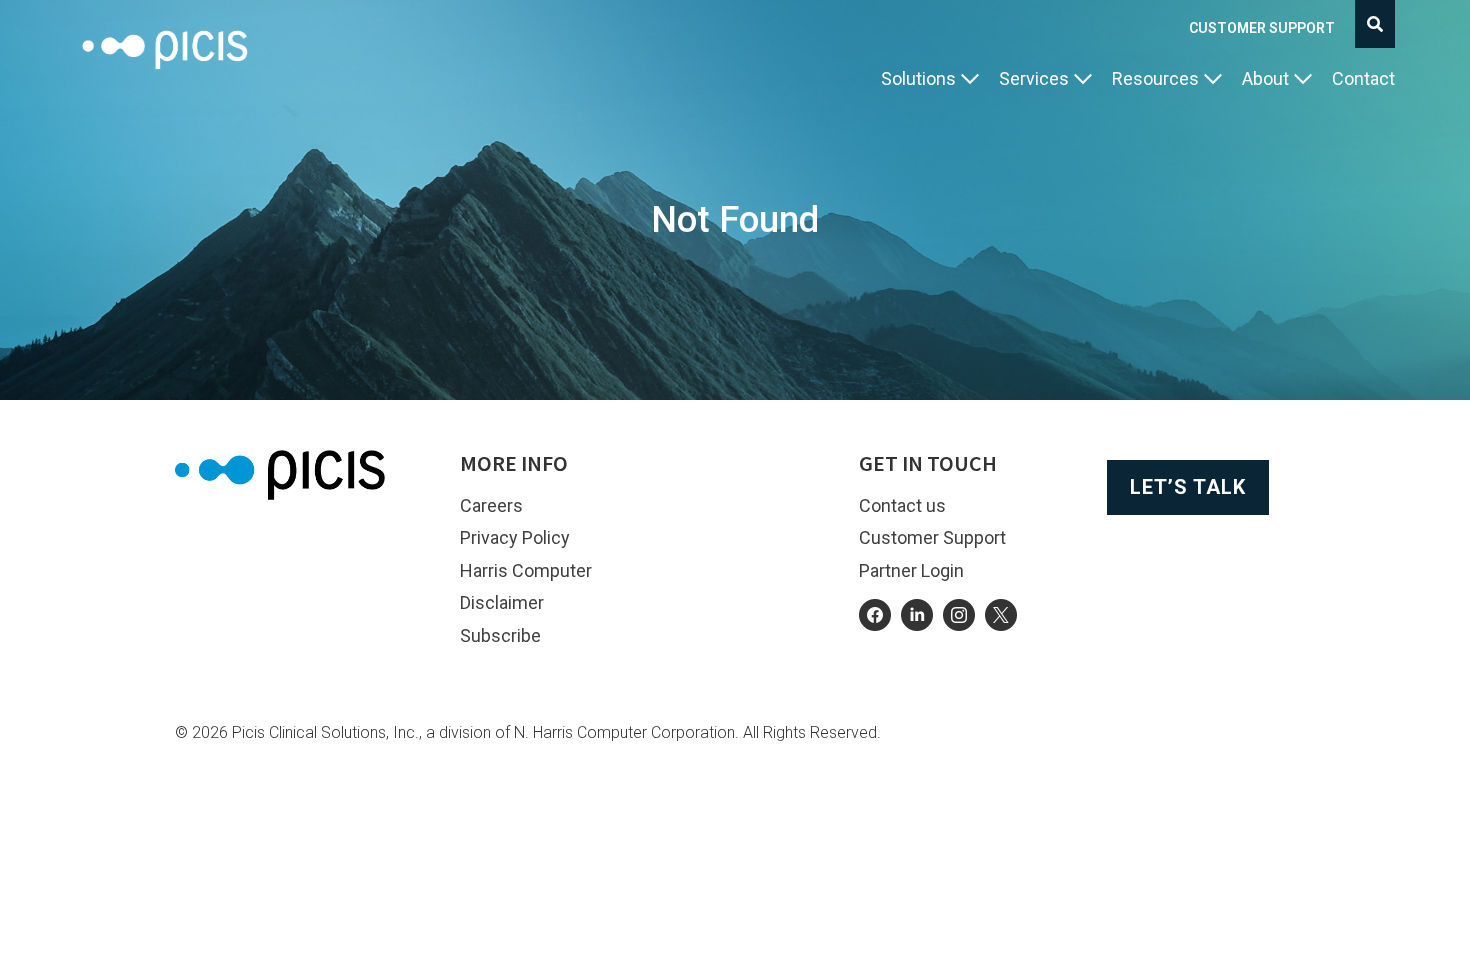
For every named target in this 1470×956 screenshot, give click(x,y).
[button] (930, 79)
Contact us (902, 505)
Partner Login (911, 570)
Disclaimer (502, 602)
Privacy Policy (515, 537)
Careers (491, 505)
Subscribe (500, 635)
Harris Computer (526, 570)
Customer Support (1262, 28)
